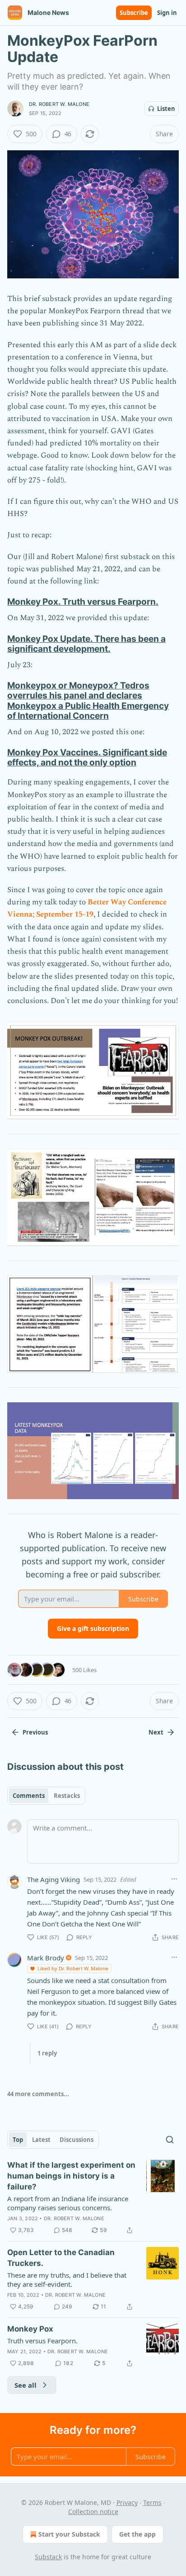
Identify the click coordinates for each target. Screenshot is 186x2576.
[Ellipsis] (174, 1879)
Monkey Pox (30, 2329)
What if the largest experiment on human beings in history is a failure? (71, 2176)
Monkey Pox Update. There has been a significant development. (86, 644)
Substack (48, 2557)
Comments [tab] (29, 1796)
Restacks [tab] (67, 1796)
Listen (166, 109)
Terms (152, 2502)
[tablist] (46, 1796)
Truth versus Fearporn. (42, 2341)
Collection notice (93, 2511)
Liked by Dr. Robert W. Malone (73, 1968)
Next (156, 1732)
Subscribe (134, 13)
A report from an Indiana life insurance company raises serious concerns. (68, 2203)
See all (26, 2385)
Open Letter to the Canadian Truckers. (61, 2258)
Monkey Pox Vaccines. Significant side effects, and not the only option (87, 757)
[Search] (170, 2140)
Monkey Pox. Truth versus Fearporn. (83, 602)
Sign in (167, 13)
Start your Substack (69, 2534)
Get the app (137, 2534)
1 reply (47, 2053)
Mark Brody (46, 1958)
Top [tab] (18, 2140)
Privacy (127, 2502)
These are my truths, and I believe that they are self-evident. (67, 2280)
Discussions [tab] (77, 2140)
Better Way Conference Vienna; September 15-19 (87, 908)
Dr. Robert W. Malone (59, 104)
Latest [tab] (41, 2140)
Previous (35, 1732)
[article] (93, 2198)
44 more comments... (38, 2094)
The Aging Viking (53, 1879)
